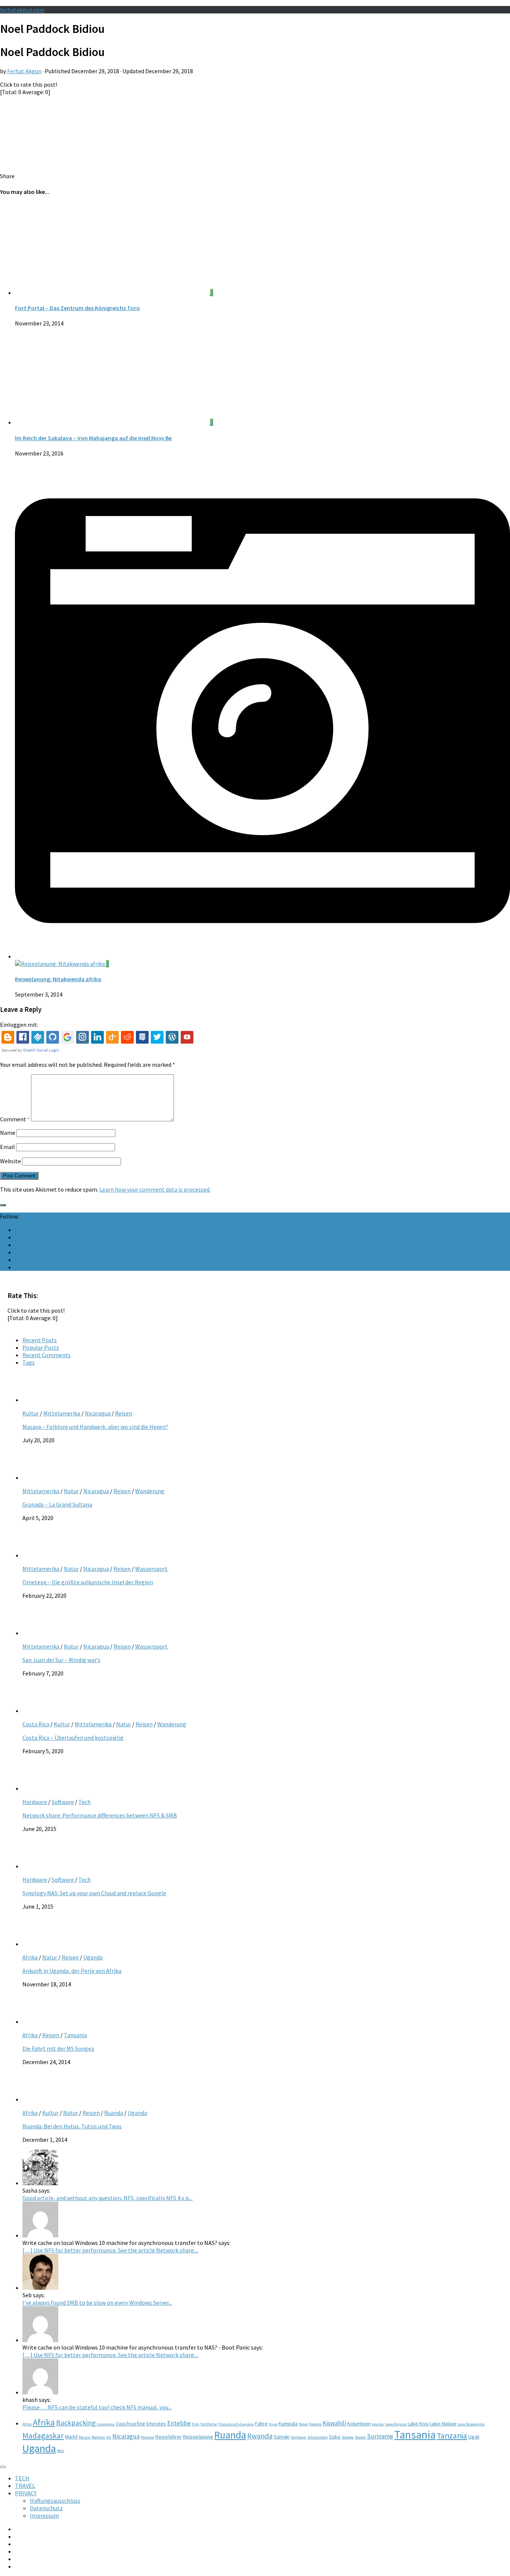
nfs (109, 2437)
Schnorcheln (318, 2437)
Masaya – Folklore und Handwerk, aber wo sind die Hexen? (95, 1427)
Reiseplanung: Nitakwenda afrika (58, 979)
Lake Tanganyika (471, 2424)
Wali (61, 2451)
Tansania (75, 2035)
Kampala (288, 2424)
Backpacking (76, 2423)
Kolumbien (359, 2424)
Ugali (474, 2437)
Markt (71, 2437)
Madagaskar (43, 2436)
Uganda (93, 1957)
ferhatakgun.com (22, 10)
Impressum (44, 2515)
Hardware (35, 1802)
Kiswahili (334, 2423)
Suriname (380, 2436)
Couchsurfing (130, 2424)
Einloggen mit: (19, 1025)
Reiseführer (169, 2437)
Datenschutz (46, 2508)
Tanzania (452, 2436)
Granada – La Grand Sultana (57, 1504)
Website (10, 1161)
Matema (98, 2437)
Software (63, 1802)
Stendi (360, 2437)
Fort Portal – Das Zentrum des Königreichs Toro (77, 308)
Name (8, 1133)
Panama (147, 2437)
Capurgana (106, 2424)
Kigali (303, 2424)
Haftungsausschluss (55, 2501)
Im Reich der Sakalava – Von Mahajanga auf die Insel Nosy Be (93, 438)
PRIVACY (26, 2493)
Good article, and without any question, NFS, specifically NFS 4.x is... (108, 2198)
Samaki (282, 2437)
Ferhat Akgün (24, 71)
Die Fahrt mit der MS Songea (58, 2048)
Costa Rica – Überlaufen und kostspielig (73, 1738)
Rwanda (260, 2436)
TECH (22, 2478)
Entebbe (179, 2423)
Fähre (261, 2424)
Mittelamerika (62, 1413)
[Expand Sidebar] (3, 1205)
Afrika (30, 1957)
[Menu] (3, 2467)
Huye (273, 2424)
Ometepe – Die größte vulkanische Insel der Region (88, 1582)
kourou (378, 2424)
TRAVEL (25, 2486)
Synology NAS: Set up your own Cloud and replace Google (94, 1893)
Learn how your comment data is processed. (155, 1189)
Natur (71, 1491)
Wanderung (150, 1491)
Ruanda (114, 2113)
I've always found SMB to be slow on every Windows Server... (97, 2302)
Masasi (85, 2437)
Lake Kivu (418, 2424)
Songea (348, 2437)
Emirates (156, 2424)
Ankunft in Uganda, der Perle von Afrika (72, 1971)
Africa (27, 2424)
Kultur (31, 1413)
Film (196, 2424)
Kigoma (315, 2424)
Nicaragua (98, 1413)
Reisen (124, 1413)
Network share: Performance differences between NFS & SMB (100, 1815)
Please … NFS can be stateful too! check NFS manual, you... (97, 2407)
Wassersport (151, 1569)
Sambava (298, 2437)
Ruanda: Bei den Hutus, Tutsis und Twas (72, 2126)
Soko (335, 2437)
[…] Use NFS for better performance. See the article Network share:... (110, 2250)
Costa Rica (36, 1724)
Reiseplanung (198, 2437)
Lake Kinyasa (396, 2424)
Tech (85, 1802)
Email (7, 1147)
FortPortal (209, 2424)
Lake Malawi (443, 2424)
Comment (15, 1119)
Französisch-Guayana (236, 2424)
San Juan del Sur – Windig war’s (61, 1660)
